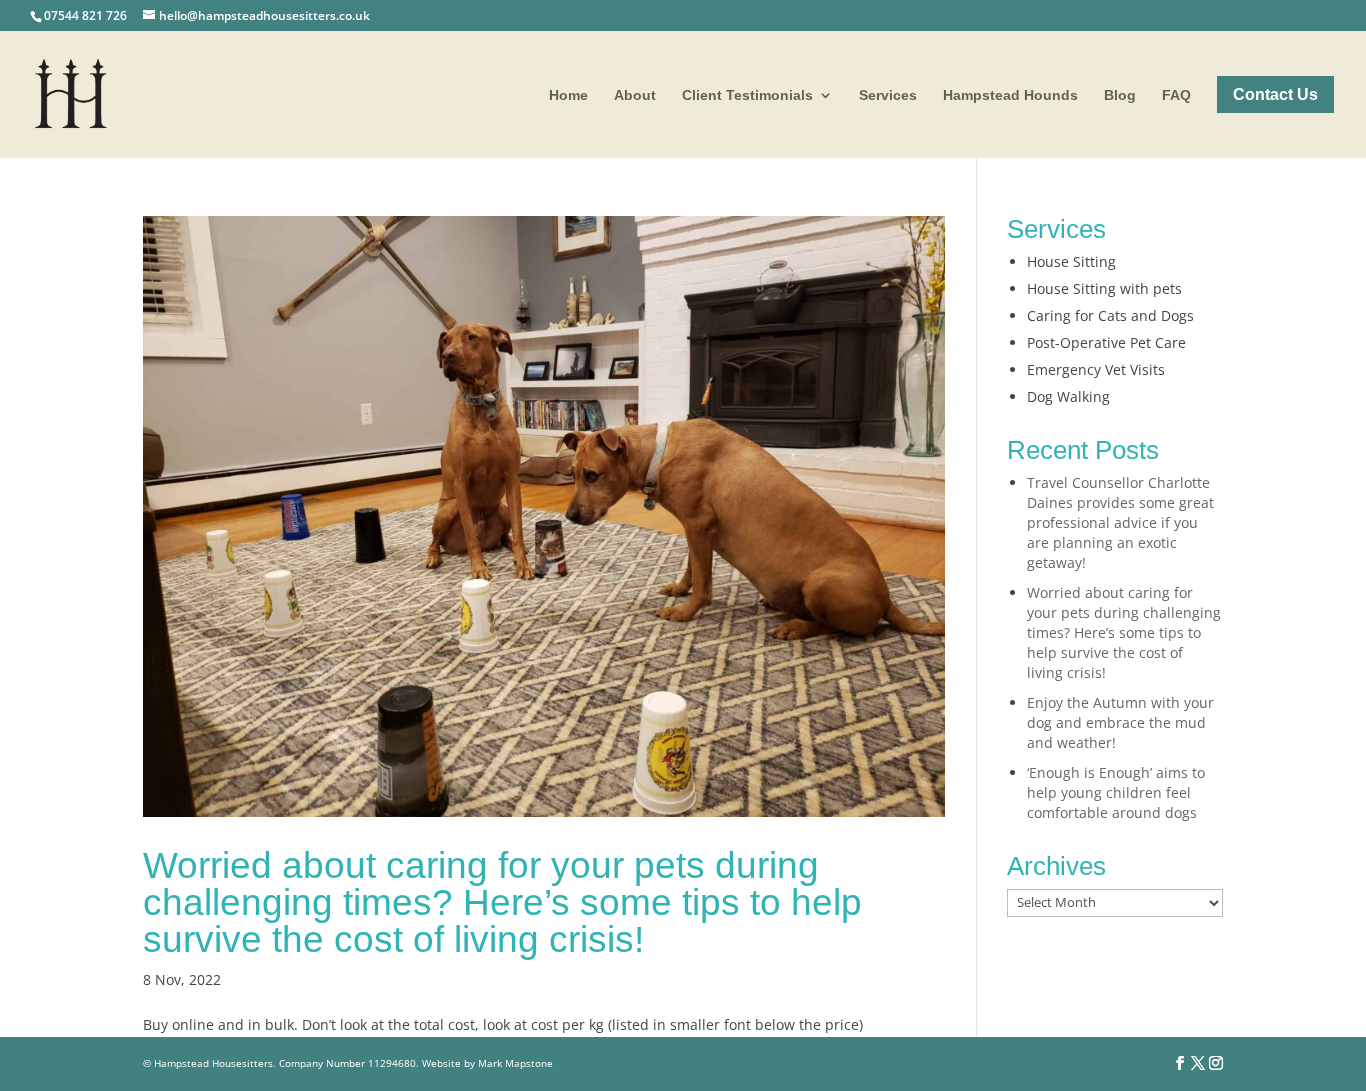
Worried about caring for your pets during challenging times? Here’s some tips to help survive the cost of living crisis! (502, 902)
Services (888, 95)
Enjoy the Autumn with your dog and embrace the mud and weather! (1120, 722)
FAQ (1176, 95)
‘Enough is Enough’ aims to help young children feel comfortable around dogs (1116, 792)
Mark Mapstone (515, 1063)
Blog (1120, 95)
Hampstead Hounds (1010, 95)
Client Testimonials (747, 95)
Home (568, 95)
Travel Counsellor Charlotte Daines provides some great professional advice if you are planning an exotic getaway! (1120, 522)
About (635, 95)
